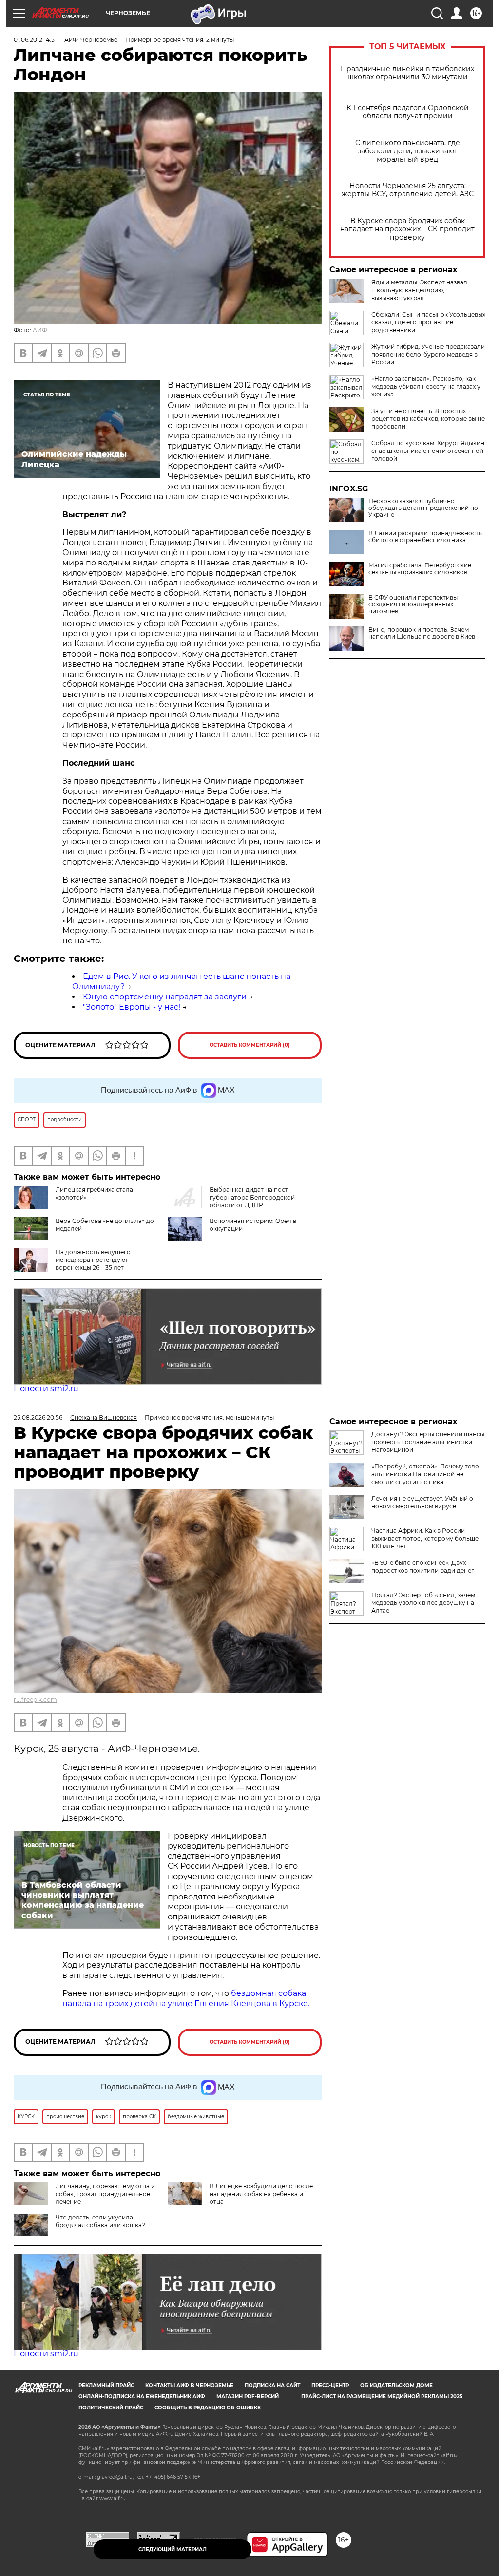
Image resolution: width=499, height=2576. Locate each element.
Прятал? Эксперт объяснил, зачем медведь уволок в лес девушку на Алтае (423, 1603)
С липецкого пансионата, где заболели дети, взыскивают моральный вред (408, 151)
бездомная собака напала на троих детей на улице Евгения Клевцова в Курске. (186, 1998)
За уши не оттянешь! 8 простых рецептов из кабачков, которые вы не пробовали (428, 419)
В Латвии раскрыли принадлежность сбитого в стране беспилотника (425, 537)
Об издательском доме (396, 2385)
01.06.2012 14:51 (35, 40)
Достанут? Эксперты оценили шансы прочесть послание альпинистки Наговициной (428, 1442)
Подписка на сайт (272, 2385)
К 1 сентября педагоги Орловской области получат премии (408, 112)
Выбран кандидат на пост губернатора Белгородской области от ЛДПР (252, 1197)
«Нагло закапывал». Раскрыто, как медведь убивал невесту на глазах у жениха (426, 386)
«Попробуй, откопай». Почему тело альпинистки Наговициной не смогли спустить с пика (425, 1474)
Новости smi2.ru (46, 1388)
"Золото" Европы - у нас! (132, 1007)
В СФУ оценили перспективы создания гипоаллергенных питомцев (413, 604)
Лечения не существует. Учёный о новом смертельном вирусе (422, 1502)
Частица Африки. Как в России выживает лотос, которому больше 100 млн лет (425, 1538)
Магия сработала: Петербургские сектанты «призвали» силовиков (420, 569)
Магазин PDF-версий (248, 2397)
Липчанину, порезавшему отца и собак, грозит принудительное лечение (105, 2194)
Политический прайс (111, 2408)
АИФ (40, 330)
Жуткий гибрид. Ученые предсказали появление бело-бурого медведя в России (428, 354)
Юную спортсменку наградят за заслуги (165, 997)
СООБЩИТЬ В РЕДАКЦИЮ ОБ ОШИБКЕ (208, 2408)
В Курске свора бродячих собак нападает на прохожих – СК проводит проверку (407, 229)
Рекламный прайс (106, 2385)
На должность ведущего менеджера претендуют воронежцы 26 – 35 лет (93, 1260)
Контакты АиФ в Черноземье (189, 2385)
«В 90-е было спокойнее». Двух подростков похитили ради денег (423, 1567)
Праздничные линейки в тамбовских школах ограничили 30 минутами (407, 73)
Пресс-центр (330, 2385)
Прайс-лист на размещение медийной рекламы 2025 (382, 2397)
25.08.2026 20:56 (38, 1418)
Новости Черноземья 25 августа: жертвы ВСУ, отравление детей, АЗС (408, 190)
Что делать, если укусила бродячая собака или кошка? (100, 2221)
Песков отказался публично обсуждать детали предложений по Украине (423, 508)
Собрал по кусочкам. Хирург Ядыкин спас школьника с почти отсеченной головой (428, 451)
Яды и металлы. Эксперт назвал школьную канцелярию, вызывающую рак (419, 290)
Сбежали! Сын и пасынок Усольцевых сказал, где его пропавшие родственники (428, 322)
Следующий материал (173, 2549)
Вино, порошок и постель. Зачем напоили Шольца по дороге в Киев (422, 633)
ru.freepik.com (35, 1700)
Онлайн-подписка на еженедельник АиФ (142, 2397)
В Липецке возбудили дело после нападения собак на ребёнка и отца (261, 2194)
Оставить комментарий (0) (250, 1045)
